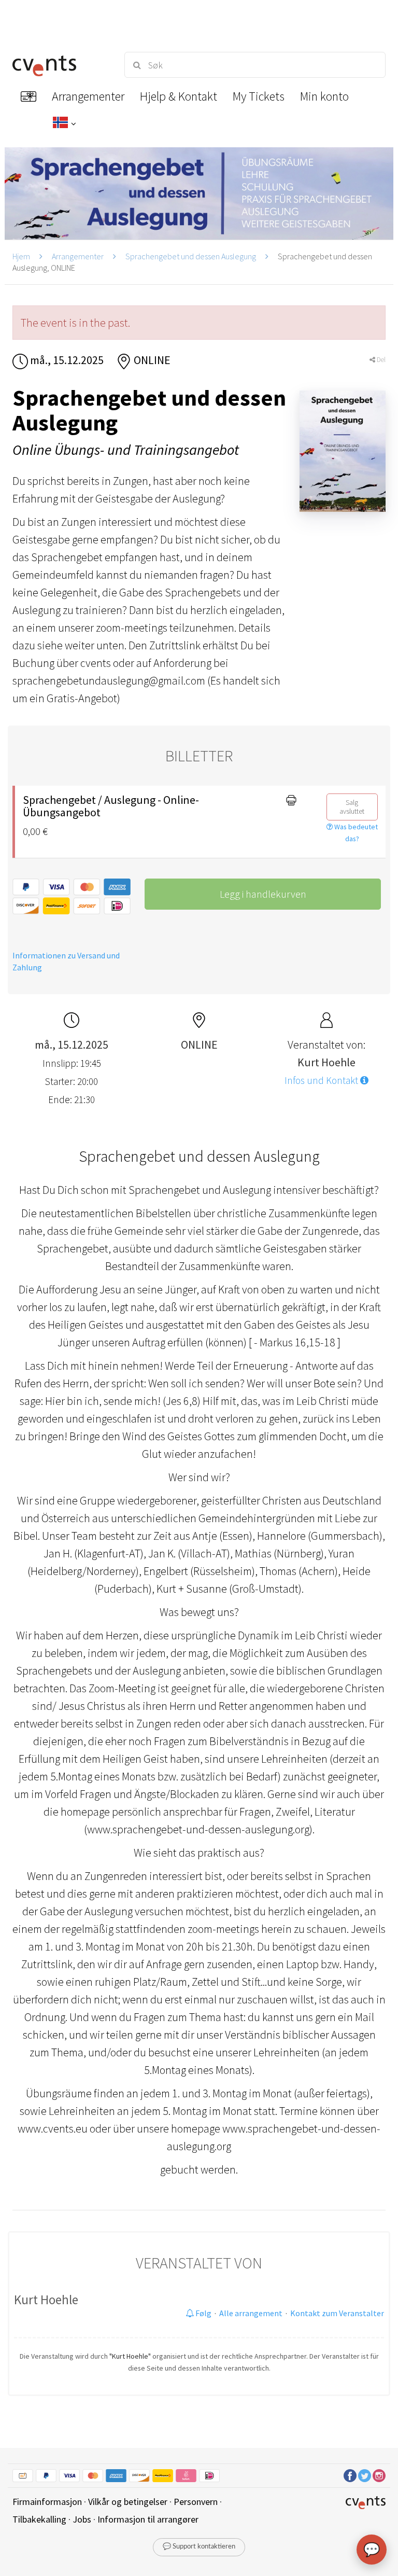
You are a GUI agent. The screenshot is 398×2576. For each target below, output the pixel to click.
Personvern (196, 2502)
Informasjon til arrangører (148, 2519)
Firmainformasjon (47, 2502)
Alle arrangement (251, 2313)
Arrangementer (78, 256)
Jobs (82, 2519)
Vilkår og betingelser (128, 2502)
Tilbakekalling (39, 2519)
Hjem (21, 256)
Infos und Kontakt (322, 1080)
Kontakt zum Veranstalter (337, 2313)
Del (380, 360)
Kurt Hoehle (46, 2300)
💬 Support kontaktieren (199, 2547)
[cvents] (59, 65)
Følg (203, 2313)
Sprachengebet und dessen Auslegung (191, 256)
